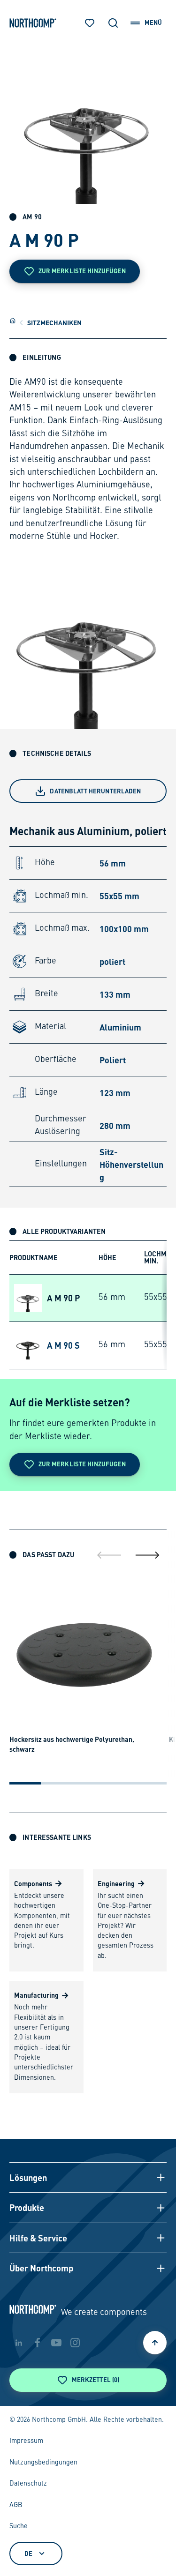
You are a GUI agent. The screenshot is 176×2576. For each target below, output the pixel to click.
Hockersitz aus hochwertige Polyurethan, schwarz (72, 1744)
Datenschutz (28, 2484)
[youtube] (56, 2343)
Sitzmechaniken (54, 322)
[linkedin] (19, 2343)
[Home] (13, 321)
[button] (88, 2177)
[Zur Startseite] (33, 23)
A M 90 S (63, 1345)
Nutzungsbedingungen (43, 2463)
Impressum (26, 2441)
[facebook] (38, 2343)
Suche (19, 2526)
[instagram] (75, 2343)
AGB (16, 2505)
